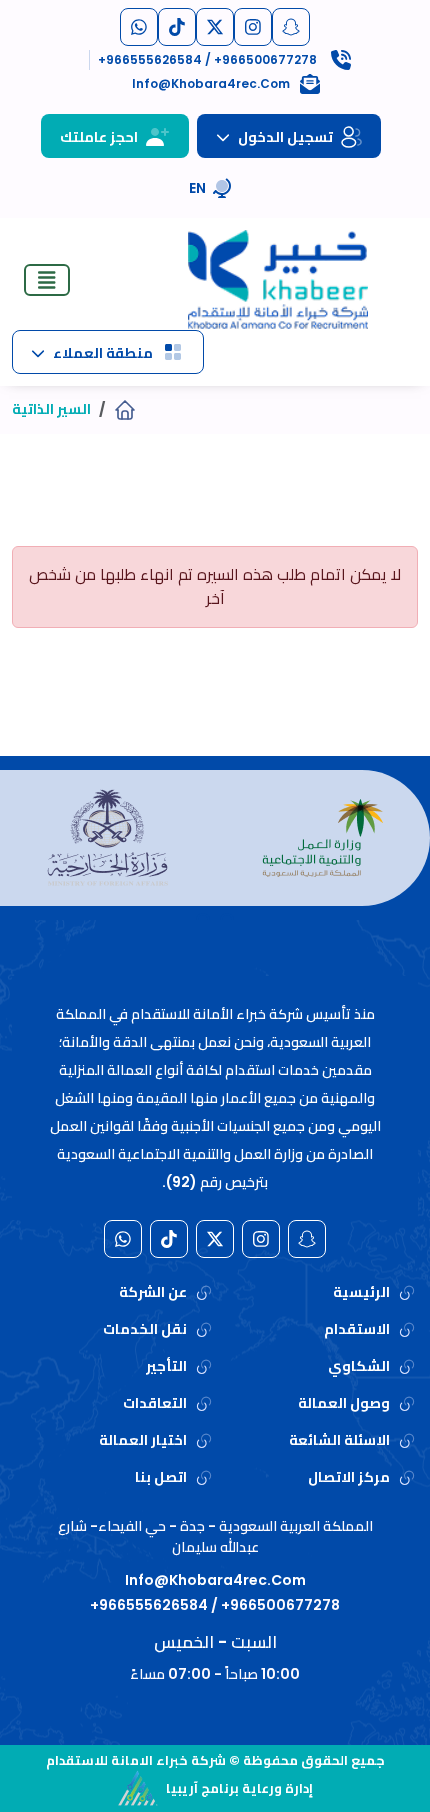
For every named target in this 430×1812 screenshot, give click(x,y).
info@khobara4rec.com (215, 1580)
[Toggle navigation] (47, 280)
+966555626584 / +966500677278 (215, 1605)
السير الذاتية (51, 409)
